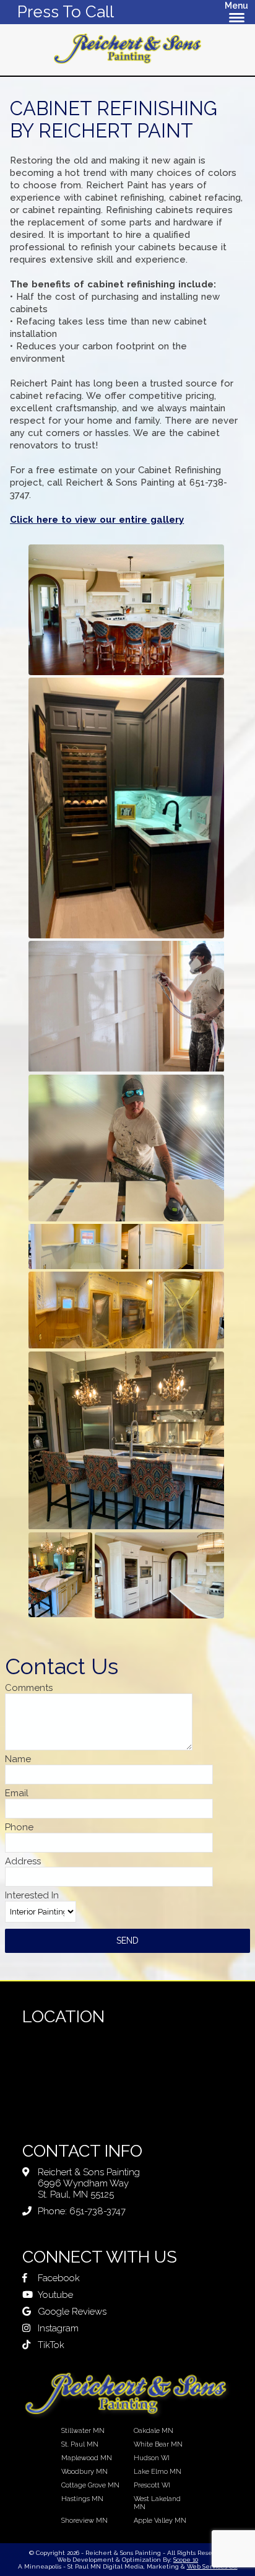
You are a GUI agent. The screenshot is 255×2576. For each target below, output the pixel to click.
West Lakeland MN (157, 2503)
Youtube (55, 2295)
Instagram (58, 2328)
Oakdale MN (153, 2431)
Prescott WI (152, 2485)
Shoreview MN (84, 2521)
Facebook (59, 2278)
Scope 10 (186, 2560)
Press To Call (66, 12)
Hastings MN (82, 2499)
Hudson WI (152, 2458)
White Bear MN (158, 2444)
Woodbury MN (84, 2472)
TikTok (51, 2345)
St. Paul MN (80, 2444)
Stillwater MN (83, 2431)
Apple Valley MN (160, 2521)
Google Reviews (72, 2312)
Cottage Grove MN (90, 2485)
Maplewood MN (87, 2458)
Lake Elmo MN (158, 2472)
